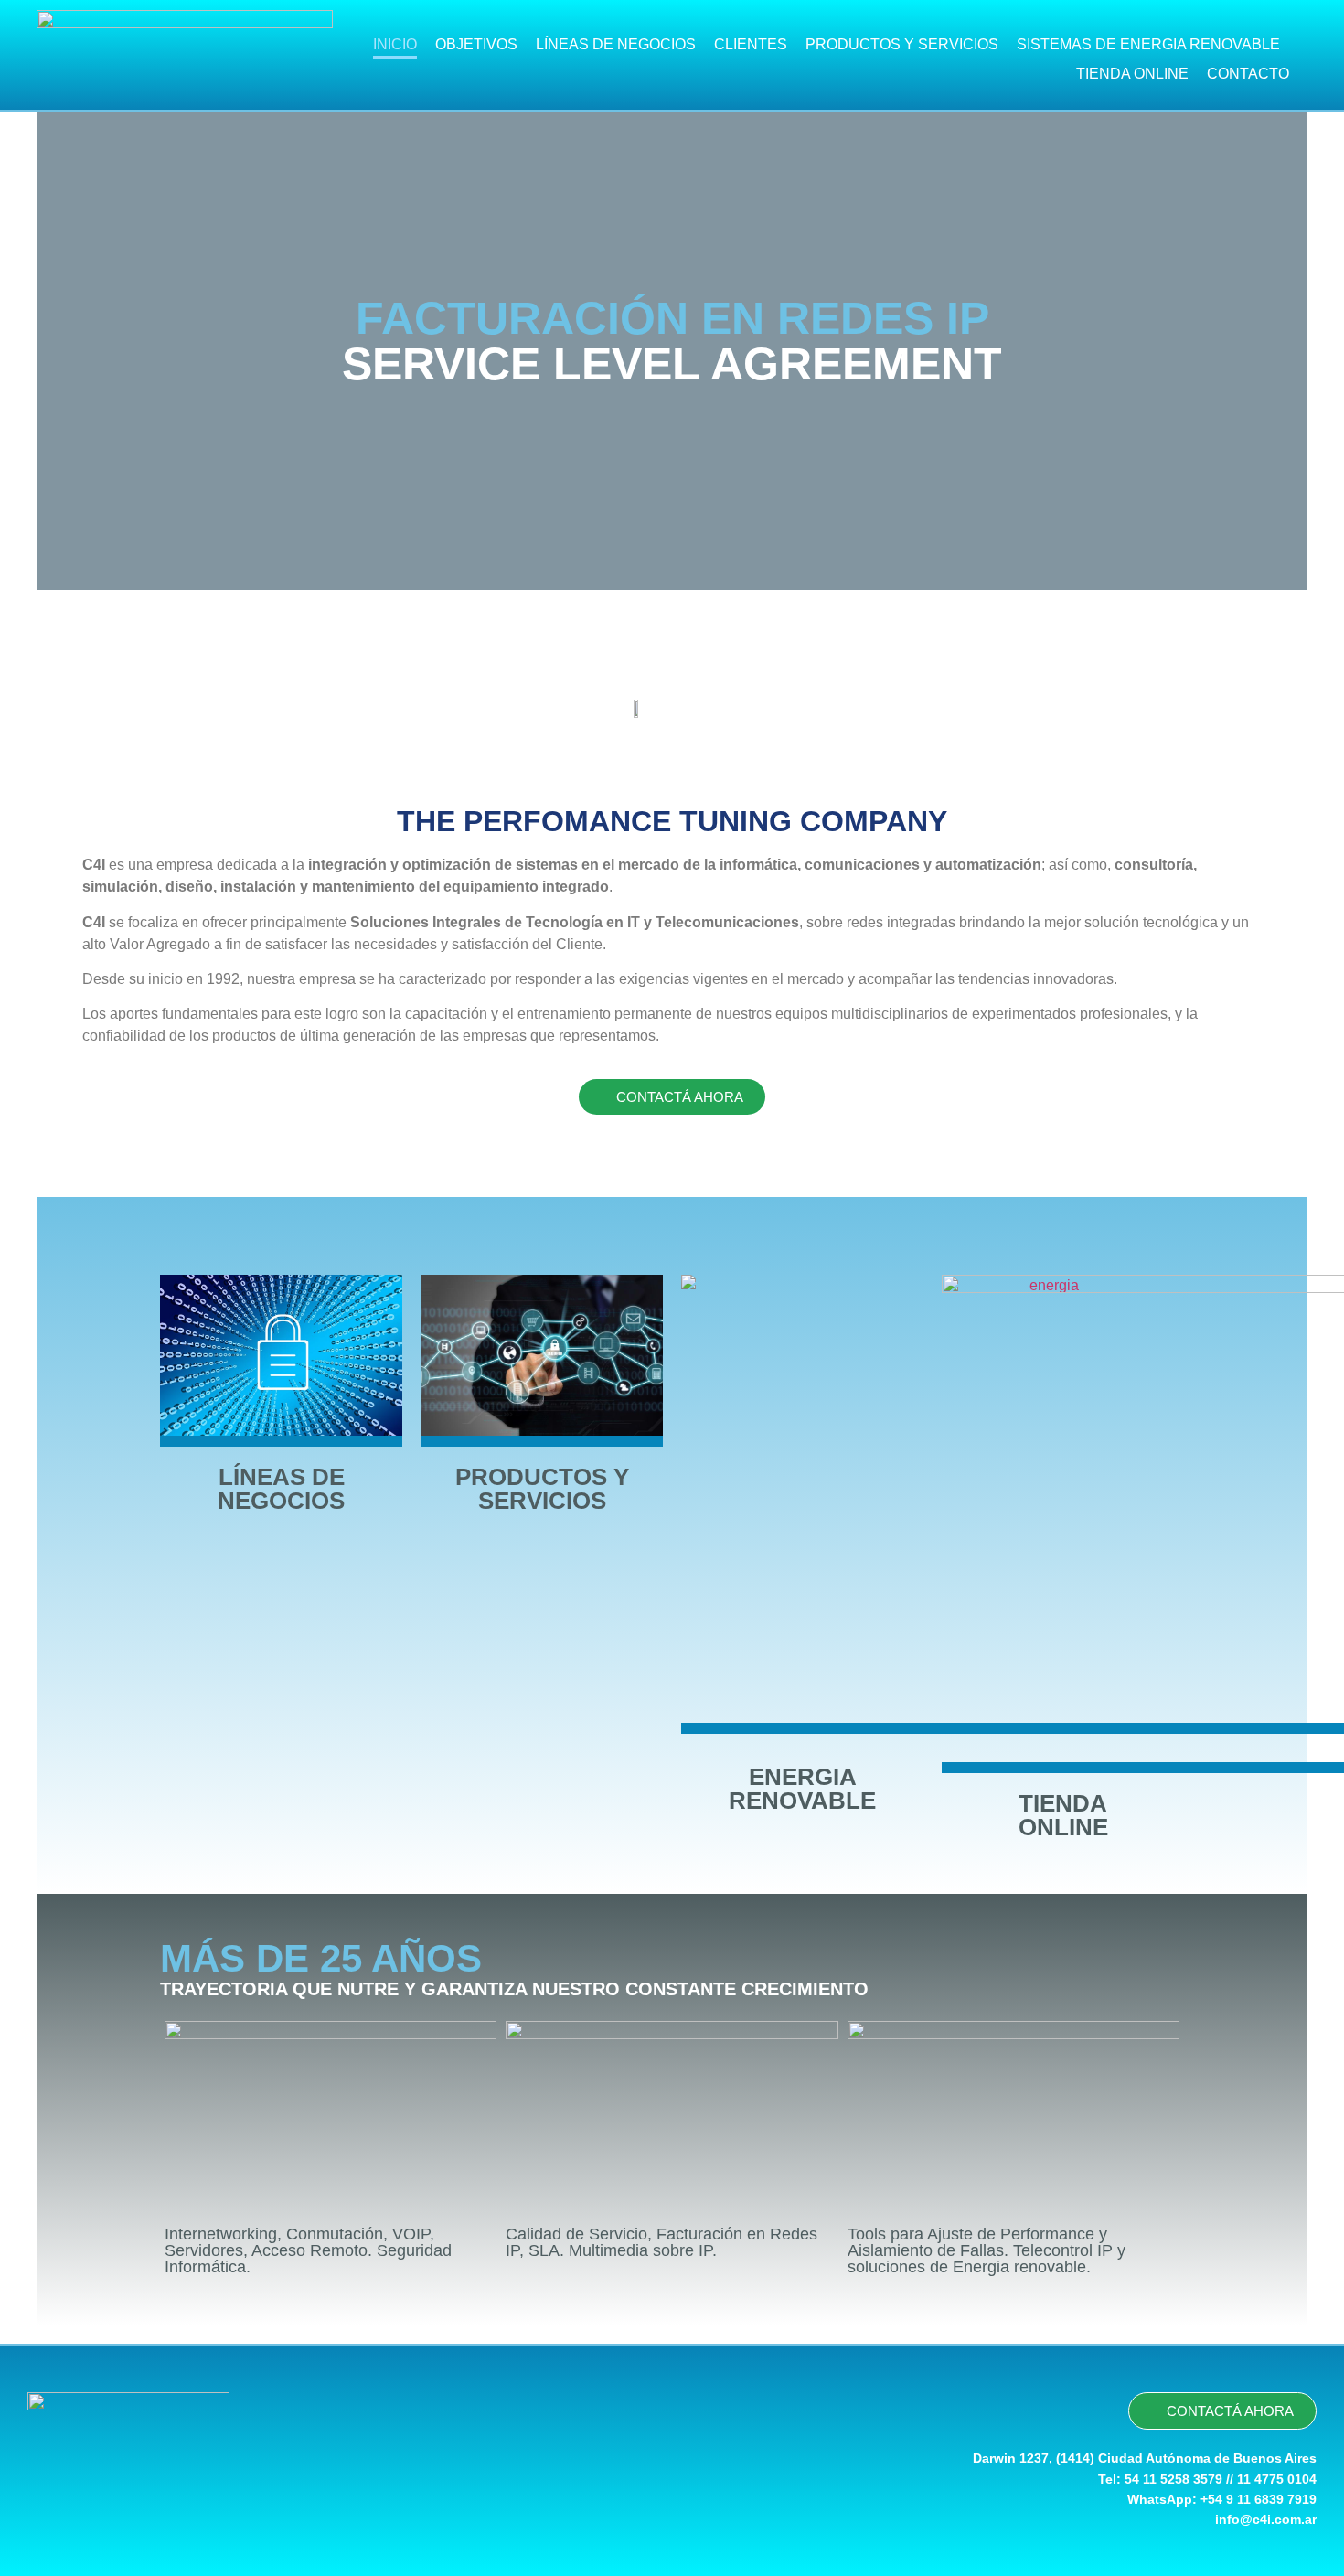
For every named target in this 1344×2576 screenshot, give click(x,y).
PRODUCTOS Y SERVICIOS (902, 44)
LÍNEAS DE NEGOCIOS (616, 44)
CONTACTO (1248, 74)
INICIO (395, 44)
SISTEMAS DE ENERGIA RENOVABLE (1148, 44)
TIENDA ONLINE (1132, 74)
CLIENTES (751, 44)
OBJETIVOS (476, 44)
